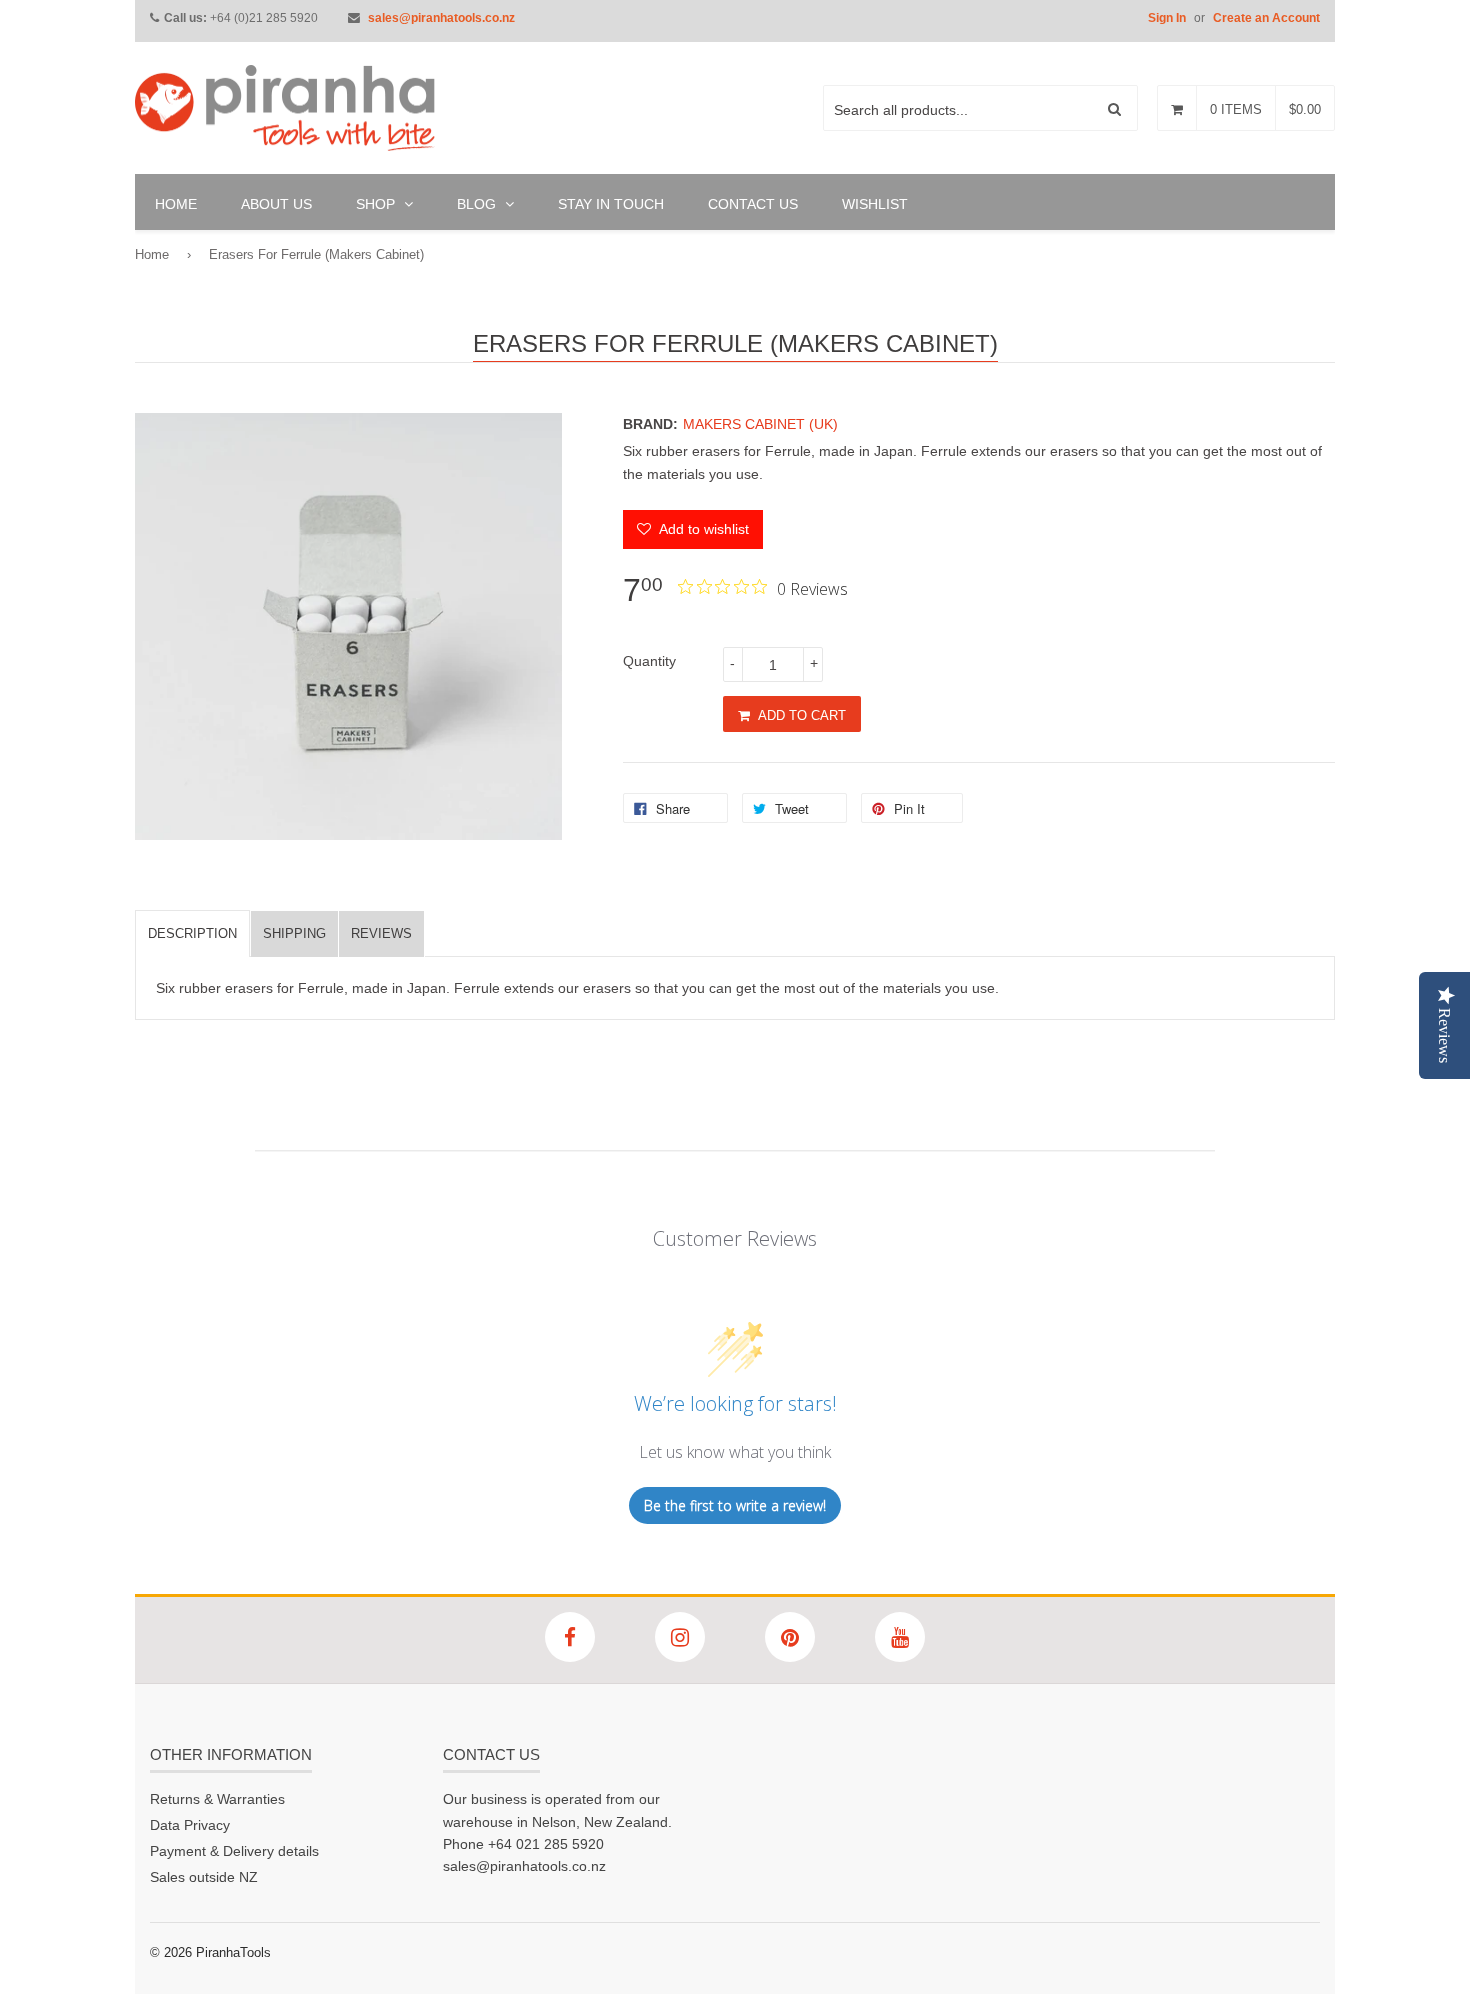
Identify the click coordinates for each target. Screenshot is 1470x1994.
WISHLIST (875, 204)
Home (152, 254)
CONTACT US (753, 204)
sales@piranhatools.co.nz (441, 18)
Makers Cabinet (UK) (760, 424)
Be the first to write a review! (735, 1505)
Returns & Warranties (217, 1799)
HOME (176, 204)
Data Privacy (190, 1825)
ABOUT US (276, 204)
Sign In (1167, 18)
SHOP (377, 204)
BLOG (478, 204)
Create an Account (1266, 18)
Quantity (649, 661)
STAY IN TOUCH (611, 204)
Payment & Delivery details (234, 1851)
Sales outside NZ (204, 1877)
